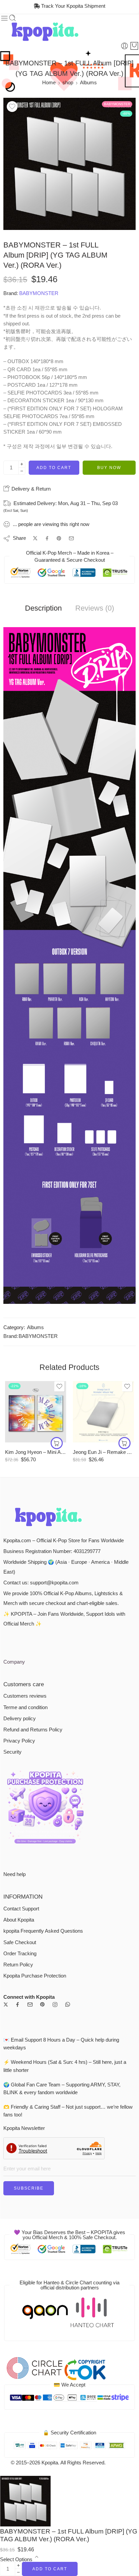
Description (43, 608)
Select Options (16, 2559)
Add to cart (54, 468)
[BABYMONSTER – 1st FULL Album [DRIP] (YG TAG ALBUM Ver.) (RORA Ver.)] (69, 164)
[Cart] (134, 46)
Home (49, 83)
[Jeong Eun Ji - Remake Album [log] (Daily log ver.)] (103, 1412)
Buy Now (109, 468)
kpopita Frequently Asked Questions (43, 1931)
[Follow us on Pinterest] (43, 2004)
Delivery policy (20, 1719)
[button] (57, 1443)
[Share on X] (35, 538)
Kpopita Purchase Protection (35, 1976)
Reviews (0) (95, 608)
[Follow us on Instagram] (55, 2004)
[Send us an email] (30, 2004)
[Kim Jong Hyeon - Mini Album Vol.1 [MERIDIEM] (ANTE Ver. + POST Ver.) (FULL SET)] (36, 1412)
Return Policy (18, 1965)
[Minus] (22, 471)
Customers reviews (25, 1696)
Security (12, 1752)
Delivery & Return (30, 489)
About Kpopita (19, 1920)
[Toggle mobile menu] (4, 18)
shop (68, 83)
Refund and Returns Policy (33, 1730)
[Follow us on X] (6, 2004)
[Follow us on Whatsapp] (68, 2004)
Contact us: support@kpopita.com (41, 1583)
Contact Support (21, 1909)
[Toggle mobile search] (12, 18)
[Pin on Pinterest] (59, 538)
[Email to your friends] (71, 538)
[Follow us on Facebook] (18, 2004)
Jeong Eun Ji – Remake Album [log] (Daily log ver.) (103, 1452)
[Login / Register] (124, 46)
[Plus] (22, 464)
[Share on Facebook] (47, 538)
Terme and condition (25, 1707)
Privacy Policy (19, 1741)
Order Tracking (20, 1954)
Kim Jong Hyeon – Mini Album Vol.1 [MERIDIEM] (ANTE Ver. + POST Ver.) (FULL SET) (36, 1452)
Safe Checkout (20, 1942)
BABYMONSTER (39, 293)
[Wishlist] (12, 107)
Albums (88, 83)
